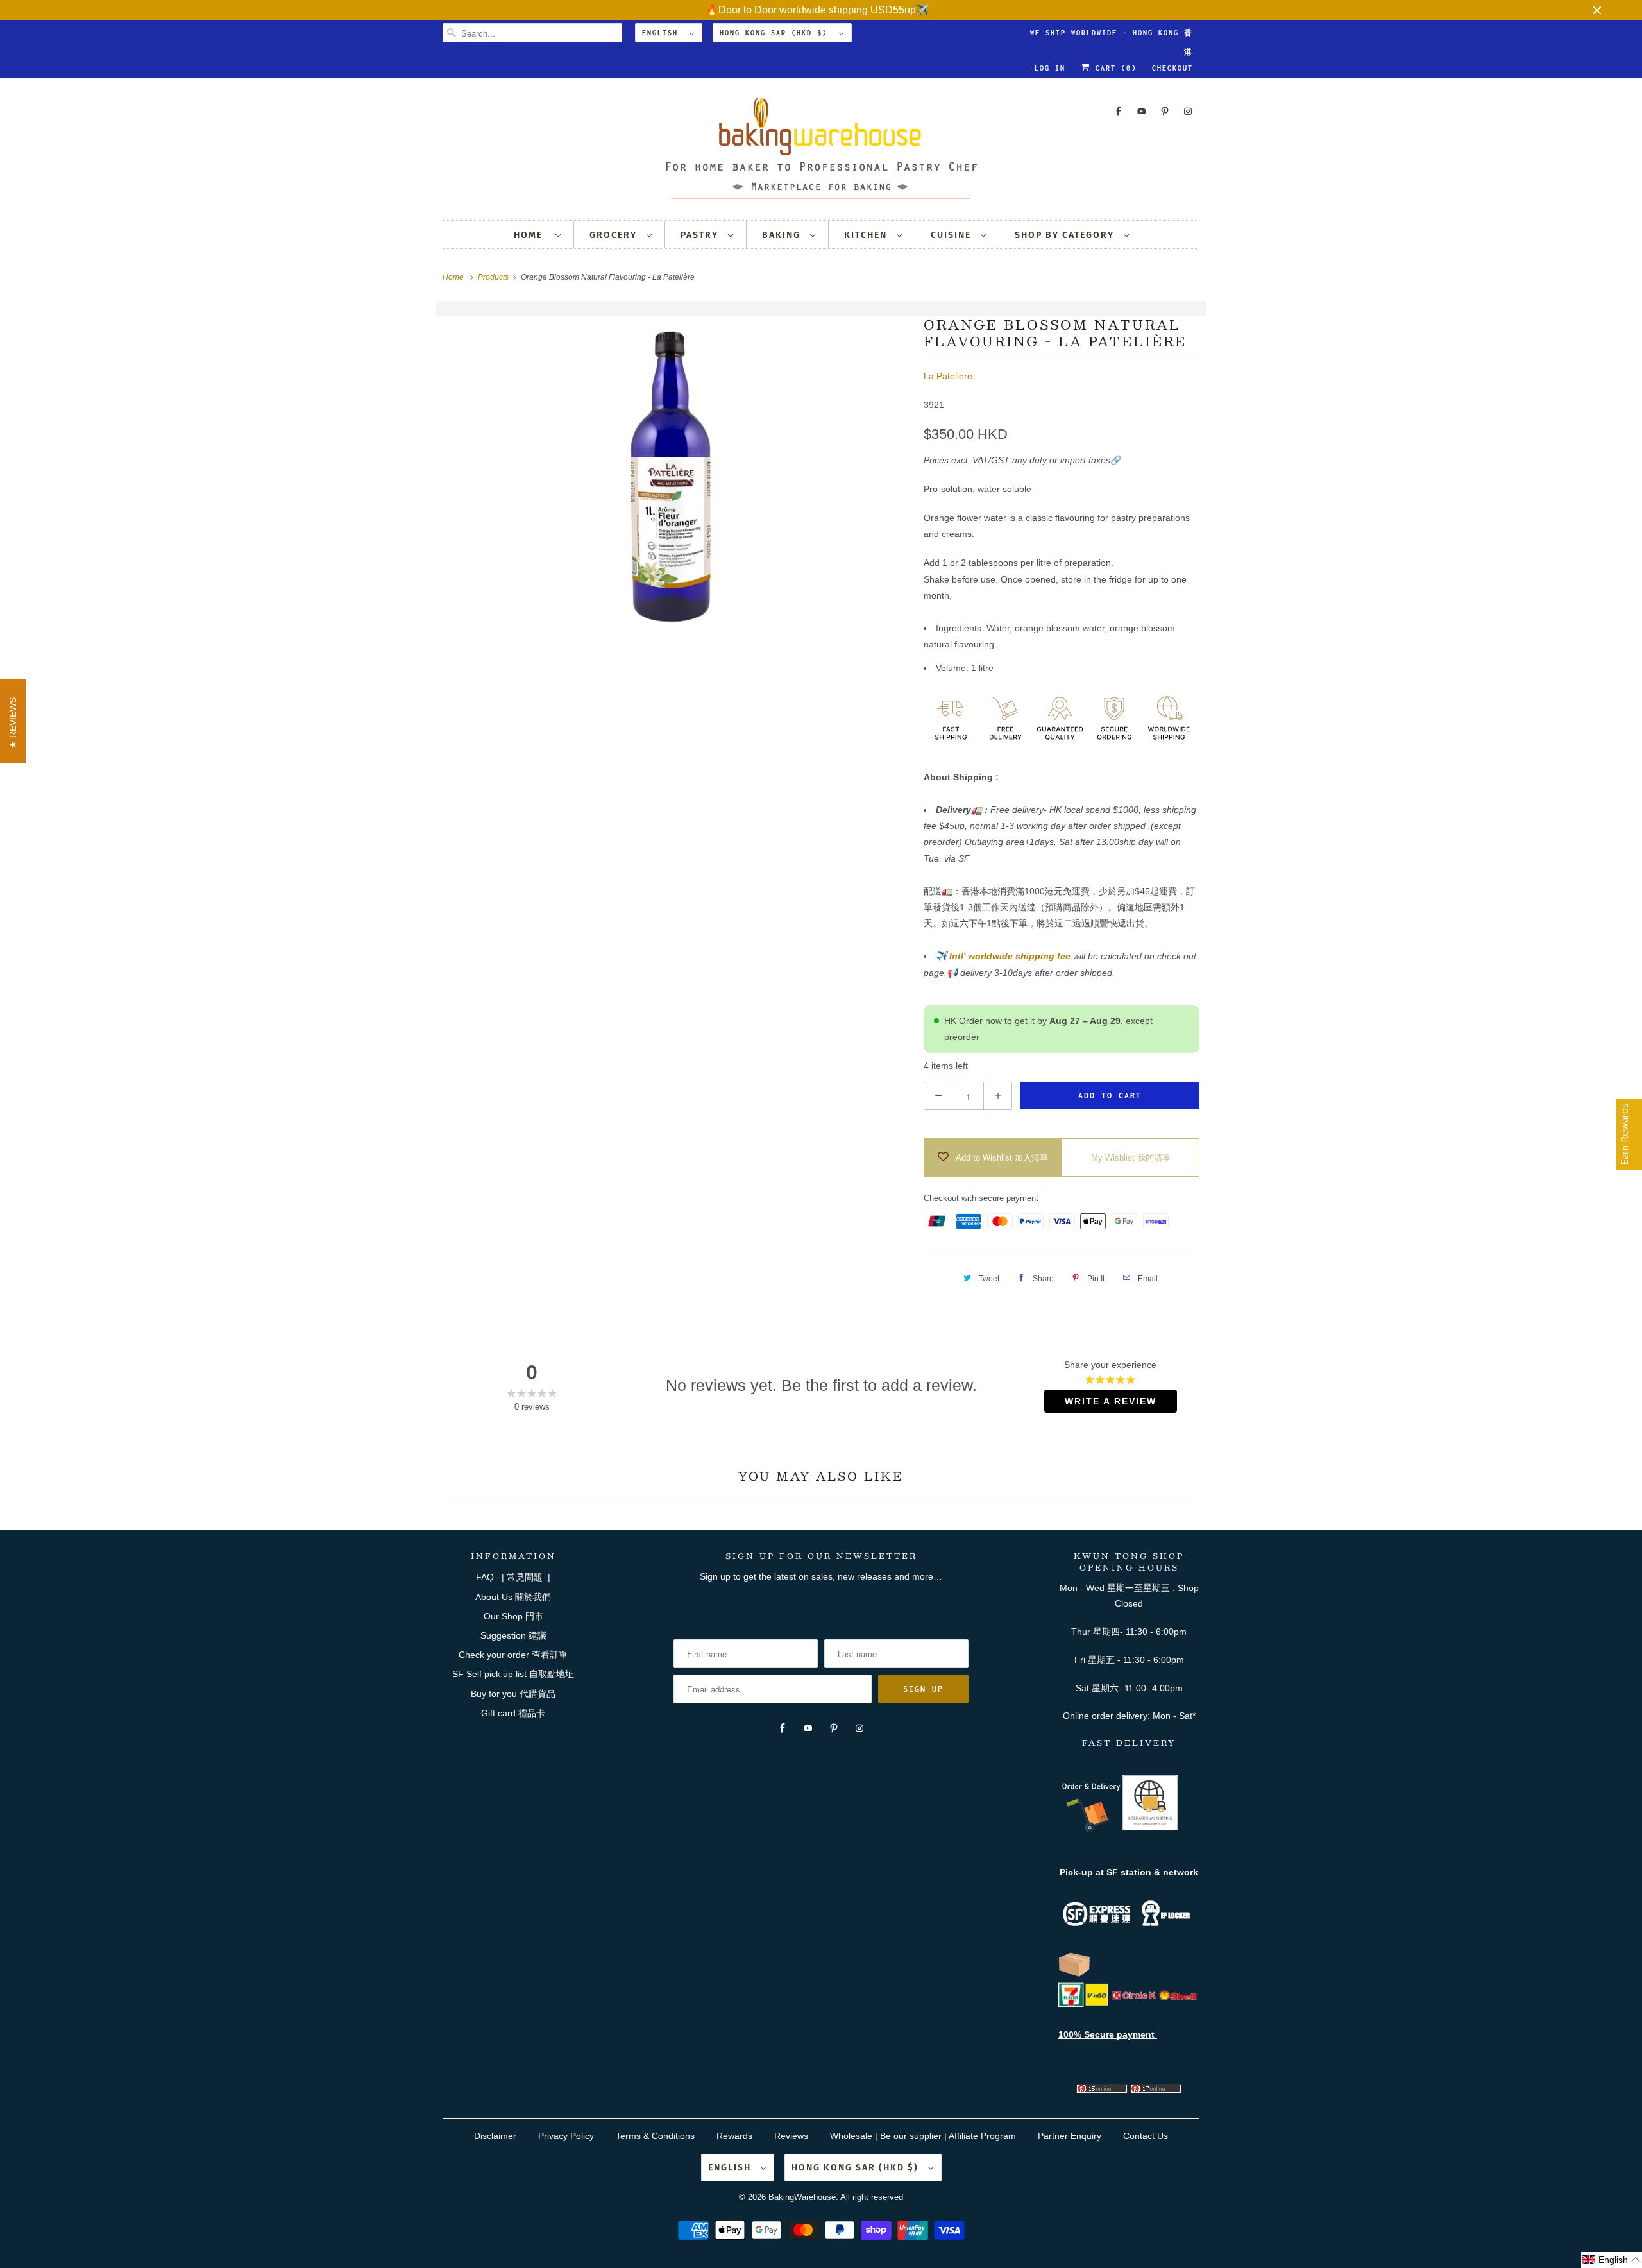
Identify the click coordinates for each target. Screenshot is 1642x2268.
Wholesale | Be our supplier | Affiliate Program (923, 2136)
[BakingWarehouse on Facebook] (1119, 111)
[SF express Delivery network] (1074, 1974)
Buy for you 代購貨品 (513, 1694)
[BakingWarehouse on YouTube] (1142, 111)
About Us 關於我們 (513, 1597)
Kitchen (867, 235)
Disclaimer (495, 2136)
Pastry (701, 235)
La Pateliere (948, 376)
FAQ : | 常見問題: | (513, 1577)
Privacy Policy (566, 2136)
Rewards (734, 2136)
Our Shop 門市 (513, 1616)
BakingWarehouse (802, 2197)
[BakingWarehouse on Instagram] (1188, 111)
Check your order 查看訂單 (513, 1655)
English (663, 33)
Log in (1050, 68)
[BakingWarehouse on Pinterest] (1165, 111)
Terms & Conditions (655, 2136)
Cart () (1113, 68)
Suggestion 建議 (513, 1635)
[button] (1612, 2260)
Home (531, 235)
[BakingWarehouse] (821, 152)
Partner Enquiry (1070, 2136)
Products (494, 277)
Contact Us (1146, 2136)
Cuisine (952, 235)
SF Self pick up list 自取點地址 (513, 1674)
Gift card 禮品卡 (513, 1713)
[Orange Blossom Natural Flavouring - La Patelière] (677, 477)
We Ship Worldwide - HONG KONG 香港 (1112, 36)
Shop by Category (1066, 235)
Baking (783, 235)
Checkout (1172, 68)
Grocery (615, 235)
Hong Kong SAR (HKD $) (776, 33)
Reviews (791, 2136)
